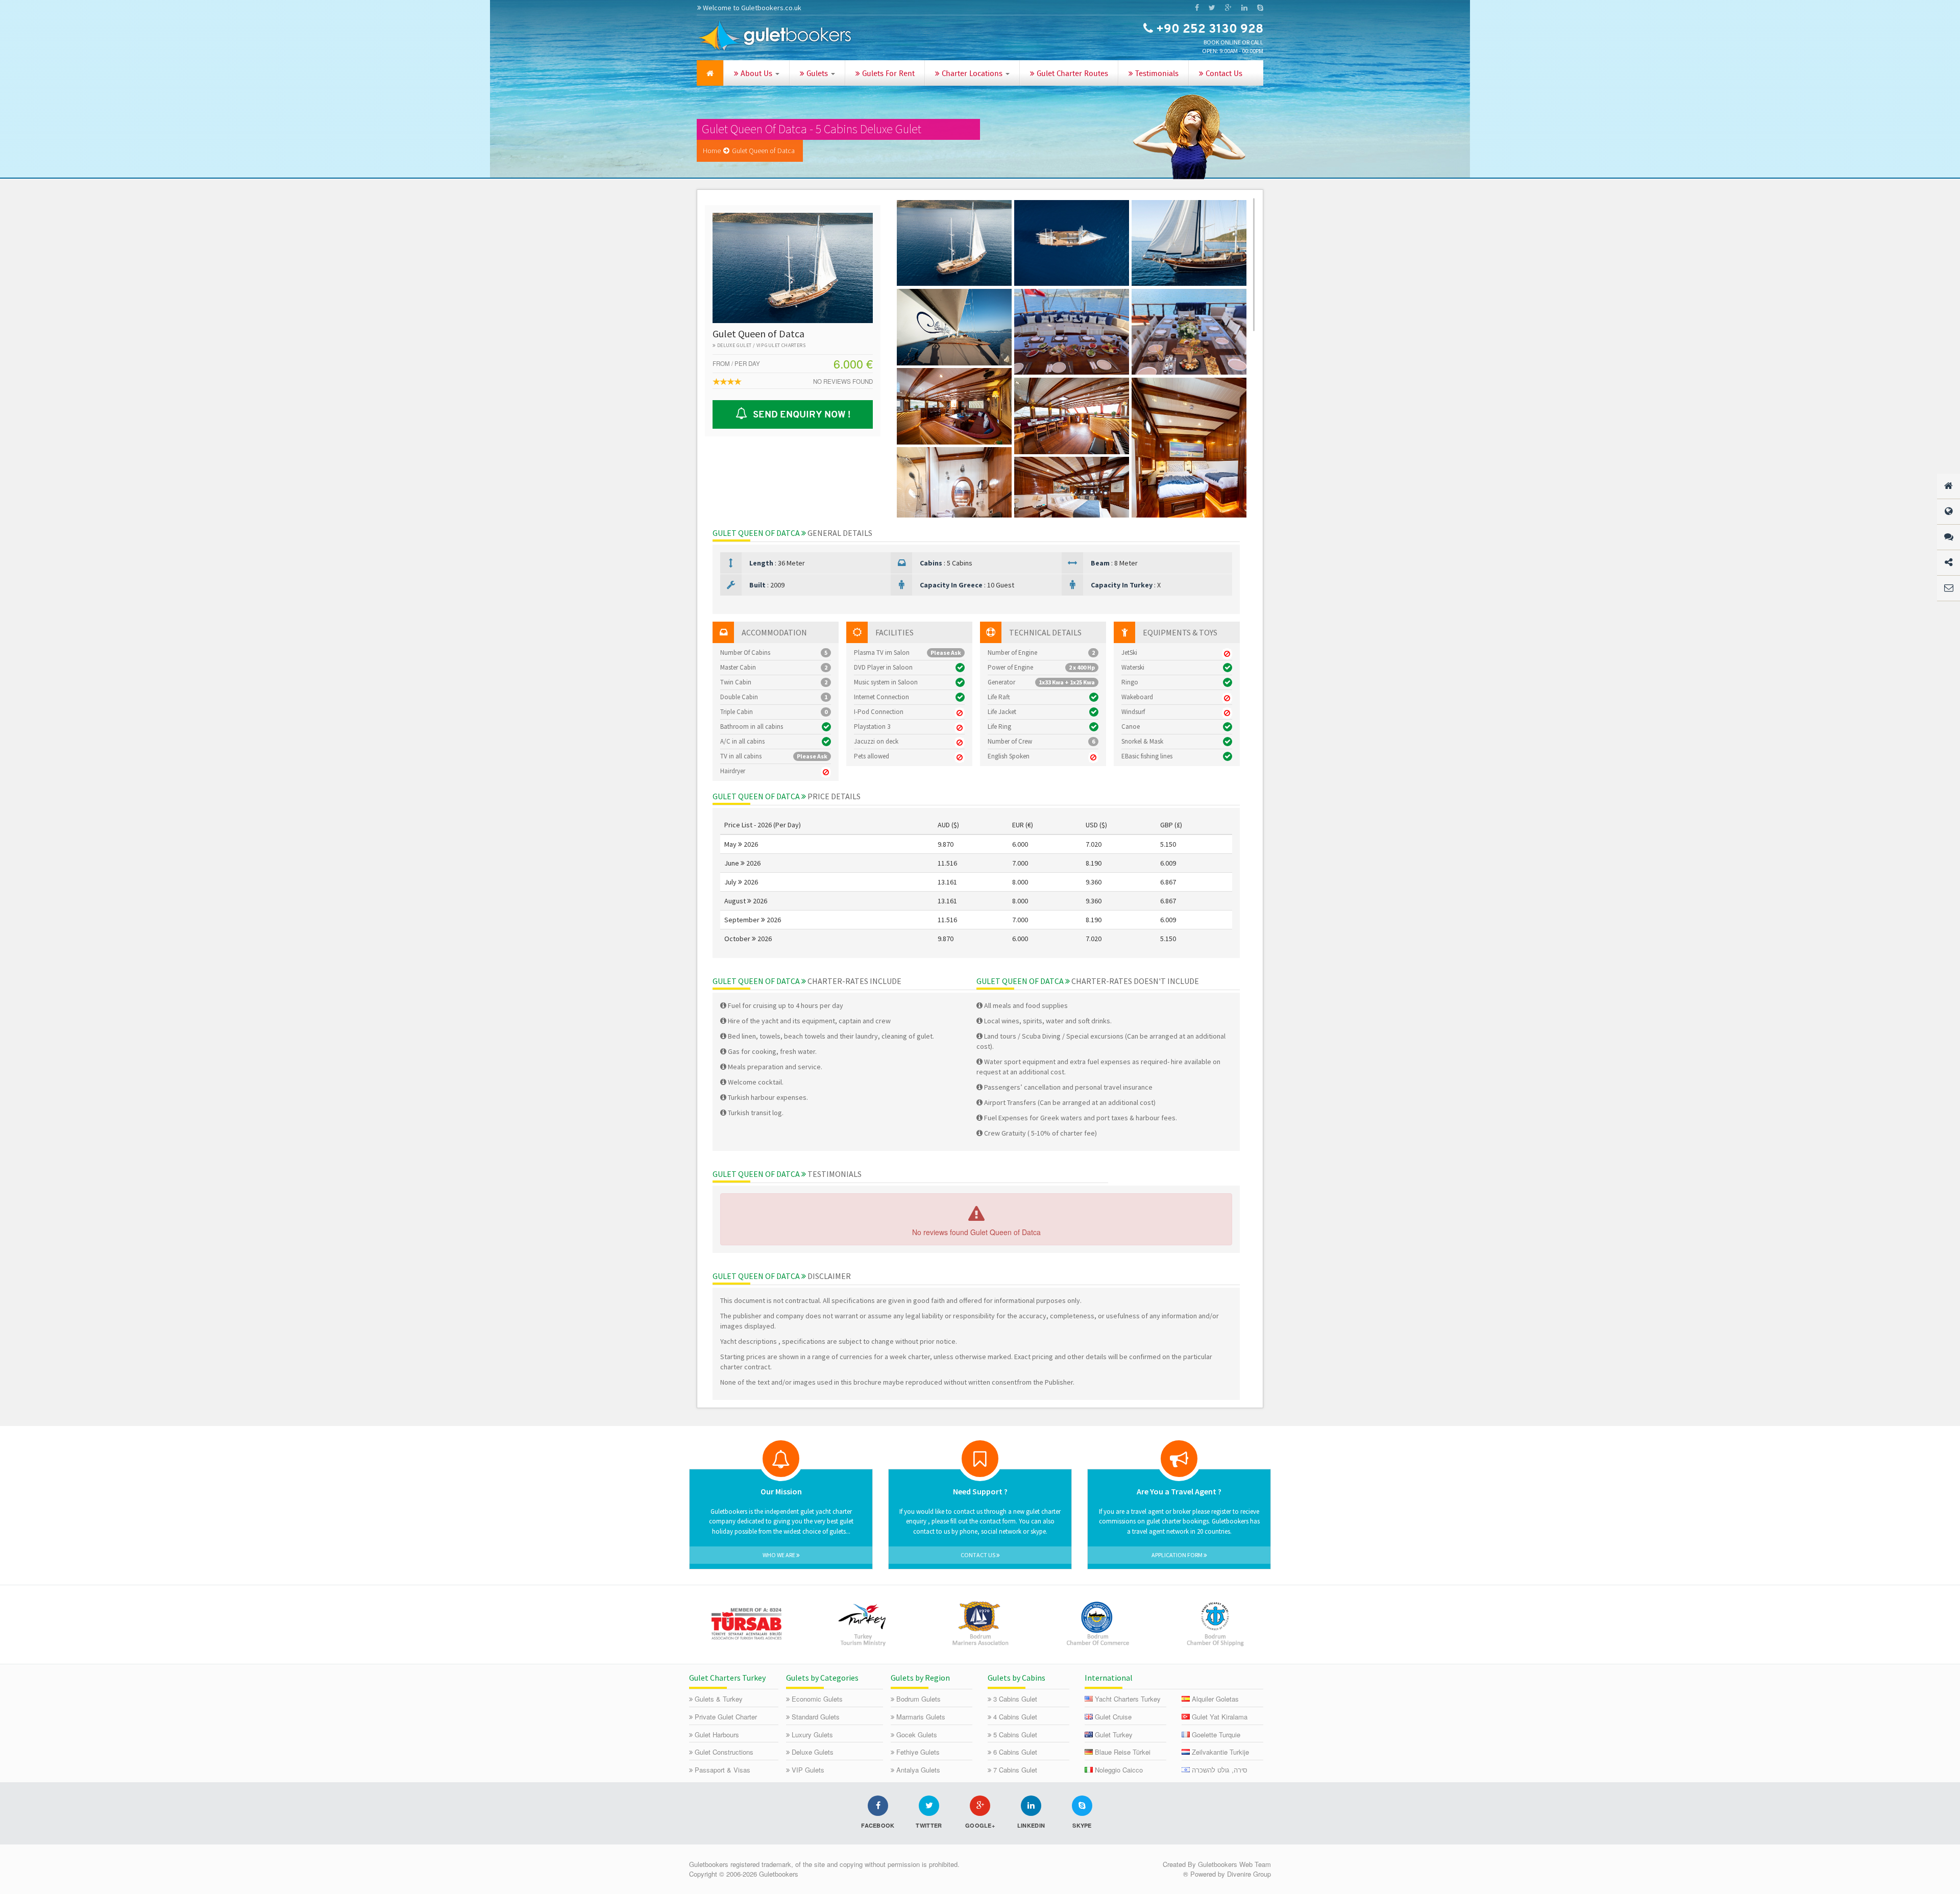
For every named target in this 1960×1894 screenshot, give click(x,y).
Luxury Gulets (812, 1735)
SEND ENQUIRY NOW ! (800, 415)
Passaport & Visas (722, 1770)
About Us (756, 74)
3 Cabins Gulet (1015, 1699)
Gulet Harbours (717, 1735)
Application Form (1178, 1555)
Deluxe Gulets (813, 1752)
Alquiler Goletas (1215, 1699)
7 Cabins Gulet (1015, 1770)
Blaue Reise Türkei (1123, 1752)
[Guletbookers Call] (1260, 8)
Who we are (779, 1555)
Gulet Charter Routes (1071, 74)
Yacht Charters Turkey (1128, 1699)
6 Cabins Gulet (1015, 1752)
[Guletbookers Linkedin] (1244, 8)
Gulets (817, 74)
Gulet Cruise (1113, 1717)
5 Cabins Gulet (1015, 1735)
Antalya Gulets (918, 1770)
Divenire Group (1249, 1874)
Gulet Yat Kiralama (1220, 1717)
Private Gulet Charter (726, 1717)
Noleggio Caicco (1119, 1770)
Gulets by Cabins (1016, 1678)
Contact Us (1223, 74)
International (1109, 1678)
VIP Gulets (808, 1770)
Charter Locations (972, 74)
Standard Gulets (816, 1717)
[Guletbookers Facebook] (1197, 8)
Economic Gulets (817, 1699)
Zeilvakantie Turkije (1220, 1752)
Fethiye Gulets (918, 1752)
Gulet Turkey (1114, 1735)
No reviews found (843, 381)
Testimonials (1156, 74)
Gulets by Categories (822, 1678)
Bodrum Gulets (918, 1699)
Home (712, 151)
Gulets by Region (920, 1678)
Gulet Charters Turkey (727, 1678)
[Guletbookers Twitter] (1212, 8)
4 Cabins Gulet (1015, 1717)
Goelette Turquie (1216, 1735)
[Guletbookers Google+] (1228, 8)
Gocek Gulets (917, 1735)
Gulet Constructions (724, 1752)
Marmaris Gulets (921, 1717)
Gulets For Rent (887, 74)
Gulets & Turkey (719, 1699)
